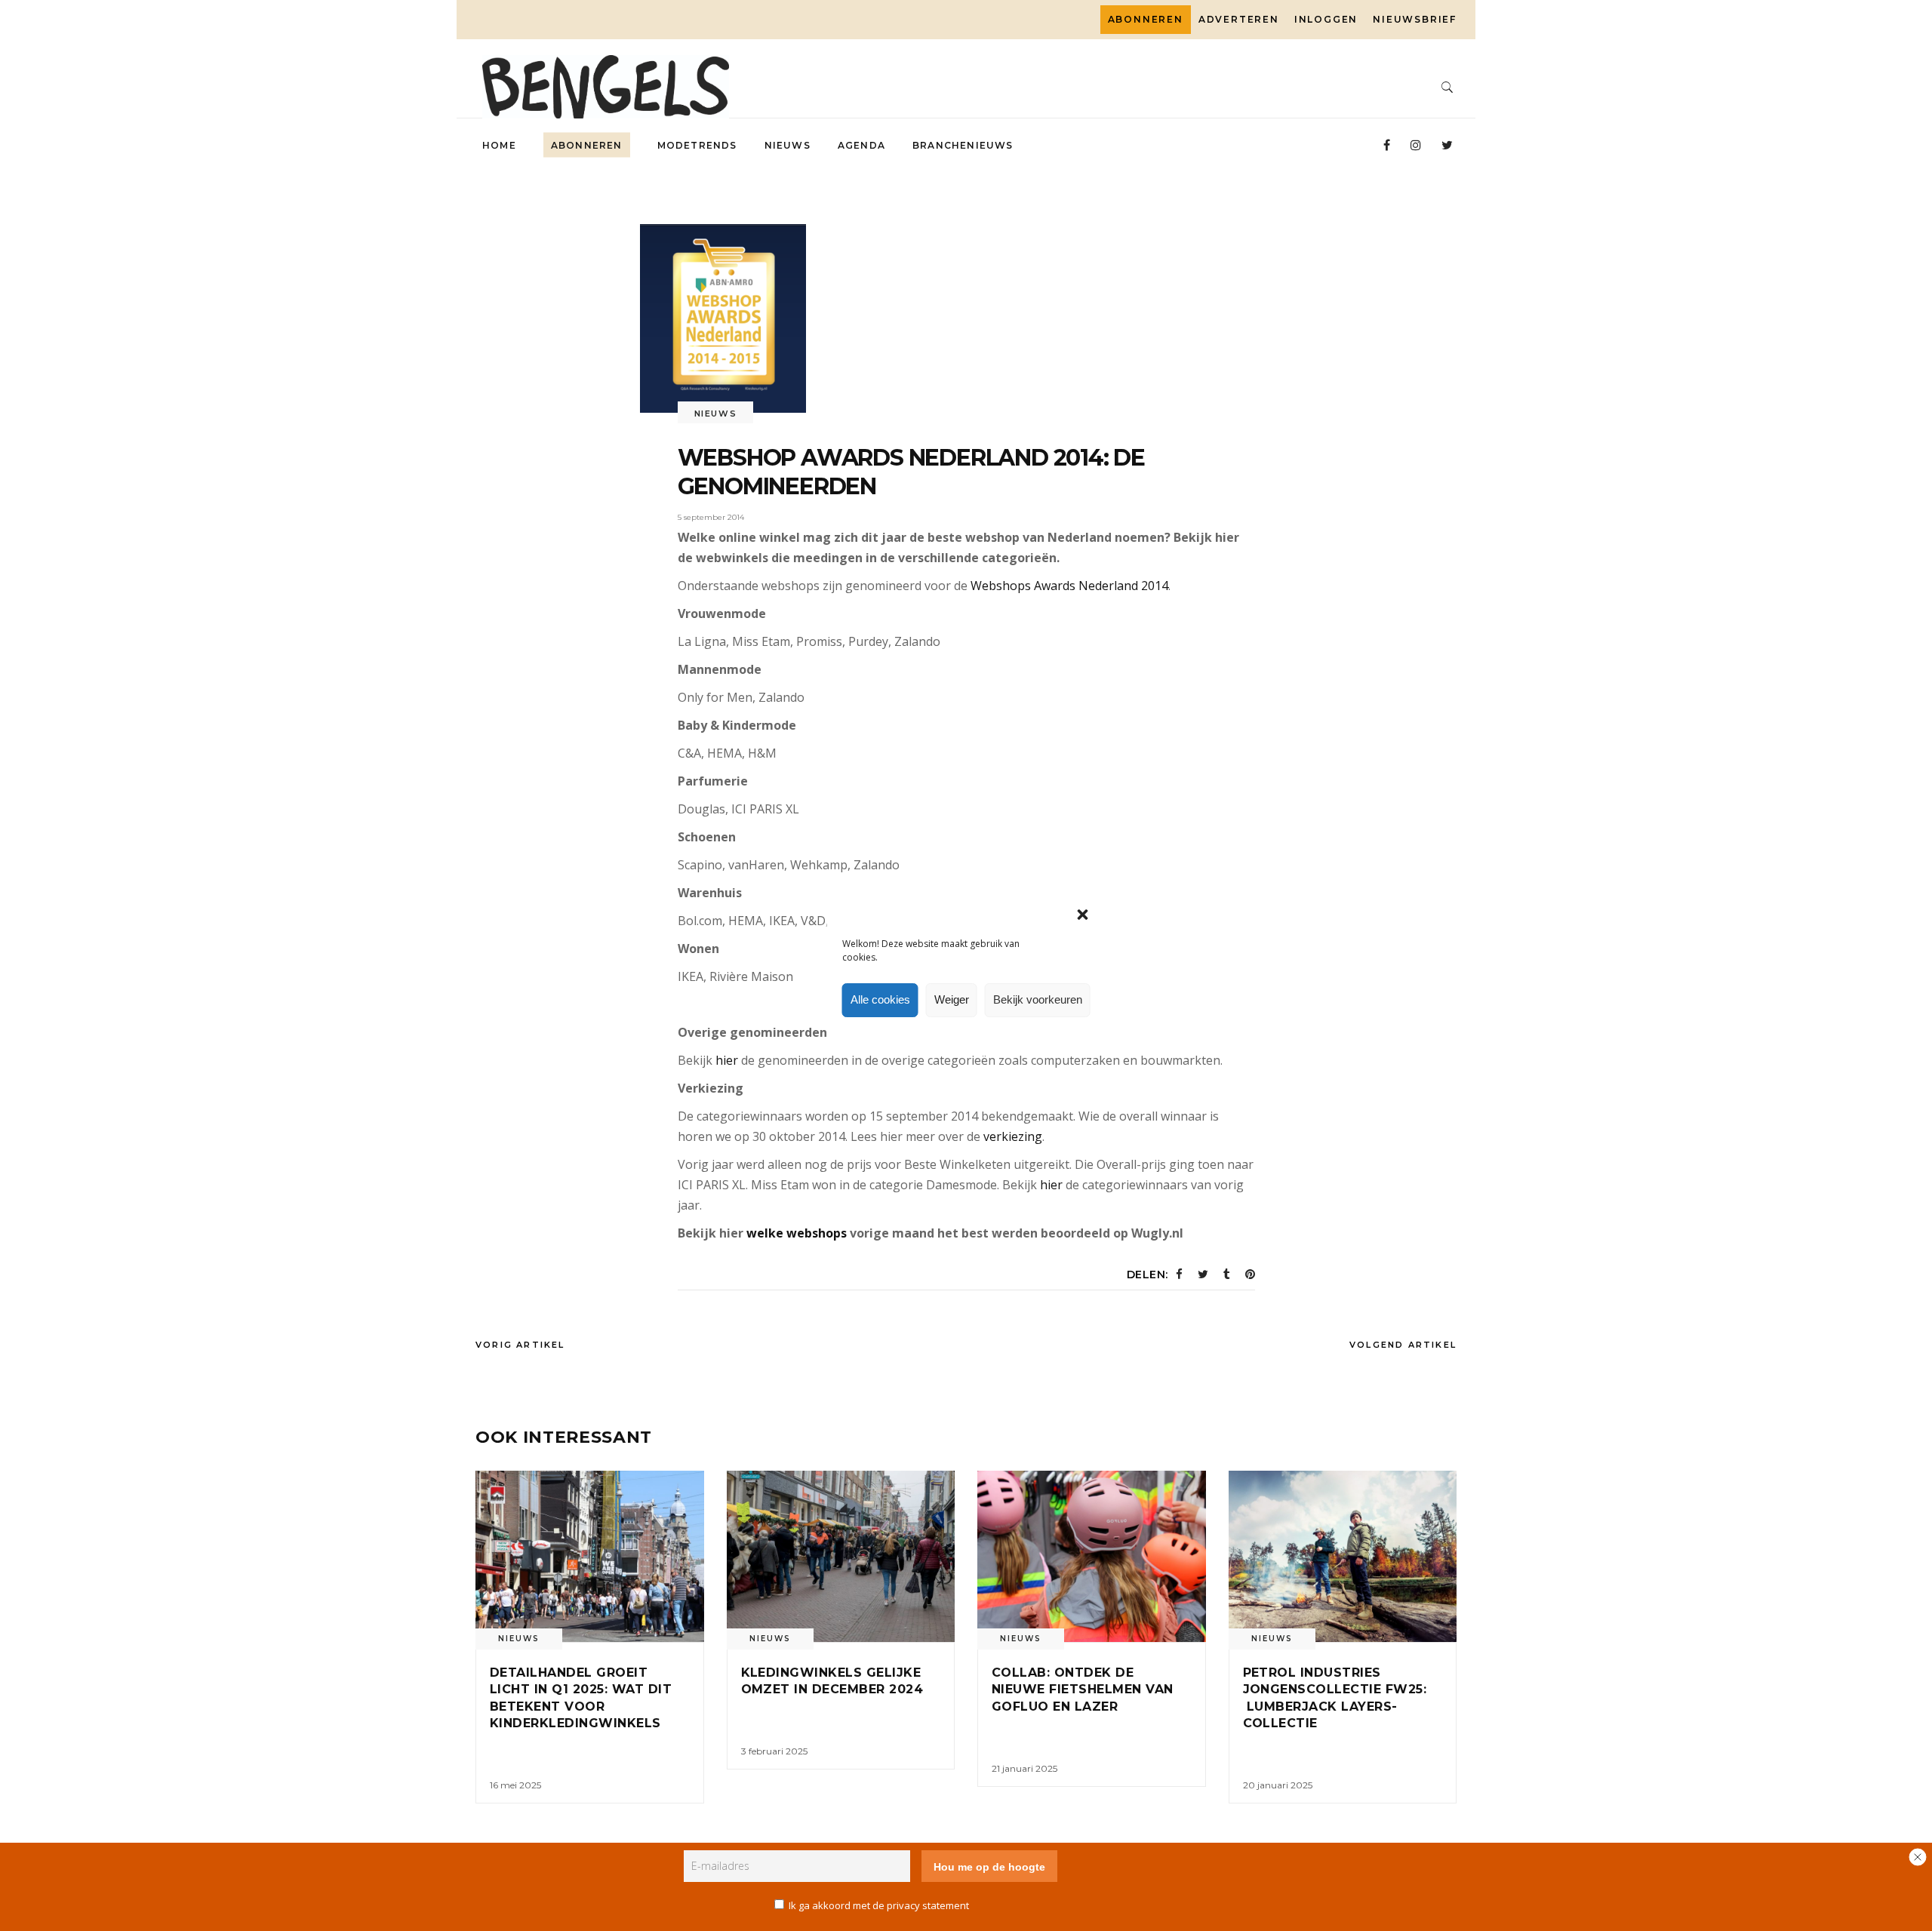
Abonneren (1146, 19)
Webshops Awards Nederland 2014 (1069, 586)
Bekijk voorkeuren (1038, 999)
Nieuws (716, 414)
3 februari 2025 (774, 1751)
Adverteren (1239, 19)
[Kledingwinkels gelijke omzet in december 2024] (841, 1556)
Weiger (952, 999)
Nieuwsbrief (1415, 19)
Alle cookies (880, 999)
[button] (1083, 915)
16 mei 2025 (515, 1785)
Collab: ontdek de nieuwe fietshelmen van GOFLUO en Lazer (1083, 1690)
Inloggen (1326, 19)
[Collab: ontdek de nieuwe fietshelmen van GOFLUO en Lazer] (1092, 1556)
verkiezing (1013, 1136)
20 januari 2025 (1278, 1785)
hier (727, 1060)
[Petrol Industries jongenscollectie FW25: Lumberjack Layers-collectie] (1343, 1556)
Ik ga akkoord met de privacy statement (879, 1905)
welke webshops (797, 1233)
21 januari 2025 (1024, 1768)
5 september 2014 (711, 517)
